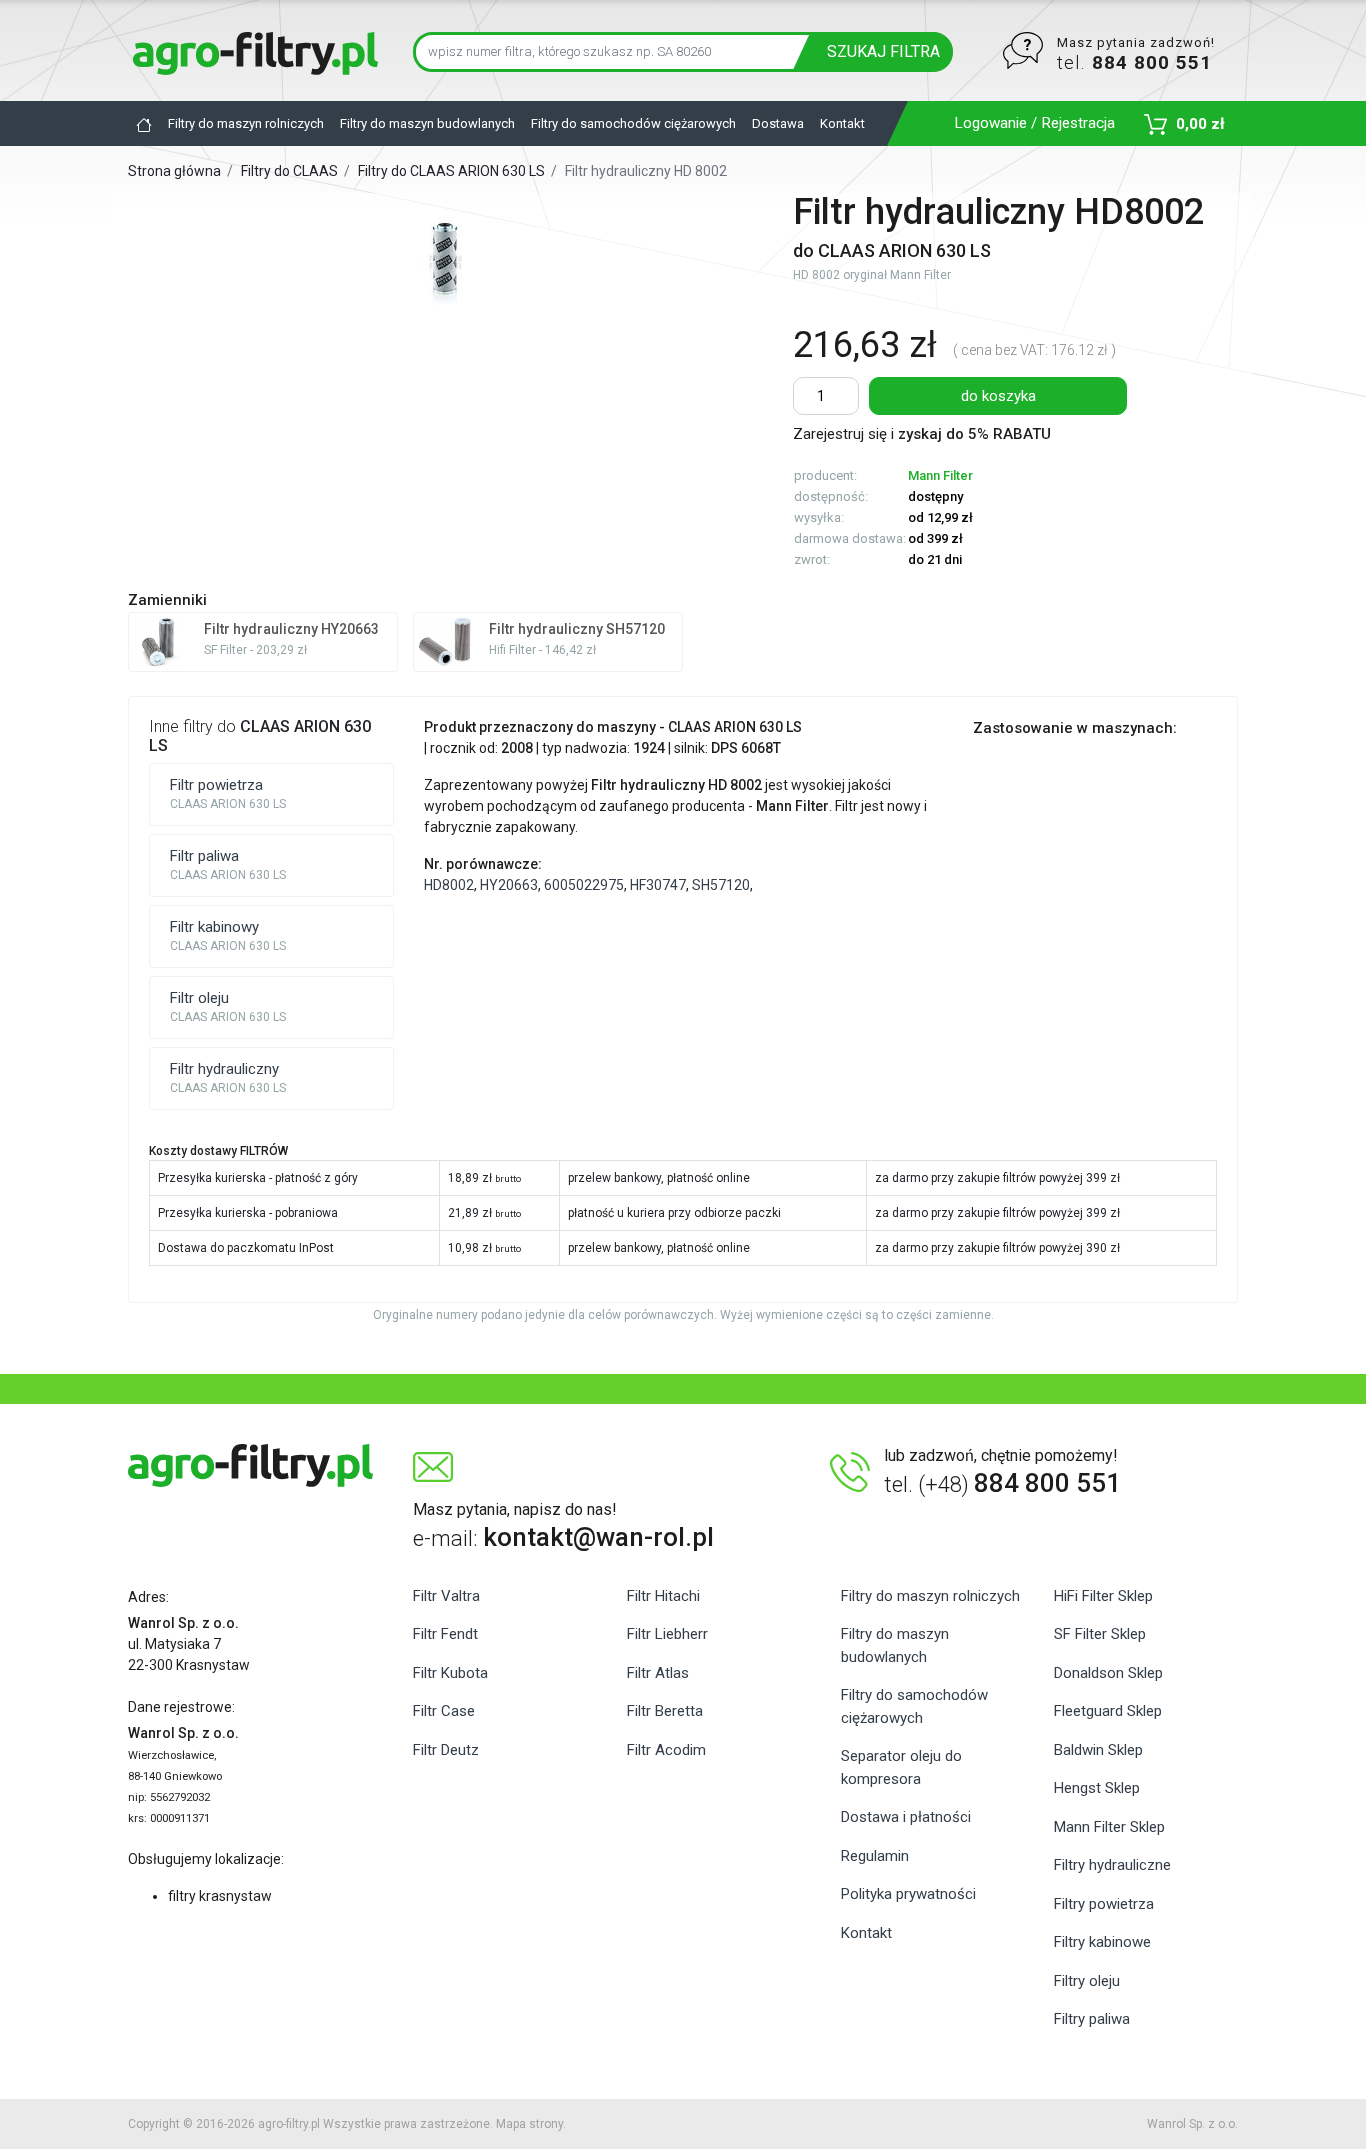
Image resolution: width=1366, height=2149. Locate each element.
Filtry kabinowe (1102, 1942)
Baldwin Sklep (1098, 1750)
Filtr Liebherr (667, 1634)
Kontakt (842, 123)
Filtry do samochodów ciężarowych (633, 123)
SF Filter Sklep (1100, 1634)
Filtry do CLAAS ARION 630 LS (453, 171)
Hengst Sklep (1097, 1788)
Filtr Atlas (658, 1673)
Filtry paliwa (1092, 2019)
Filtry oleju (1087, 1981)
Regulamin (875, 1856)
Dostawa (778, 123)
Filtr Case (444, 1711)
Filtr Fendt (445, 1634)
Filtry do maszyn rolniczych (246, 123)
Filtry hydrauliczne (1112, 1865)
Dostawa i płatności (906, 1817)
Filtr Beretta (665, 1711)
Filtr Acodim (666, 1750)
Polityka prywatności (908, 1894)
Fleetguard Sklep (1108, 1711)
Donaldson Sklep (1108, 1673)
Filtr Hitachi (663, 1596)
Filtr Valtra (446, 1596)
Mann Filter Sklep (1109, 1827)
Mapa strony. (531, 2124)
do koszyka (998, 396)
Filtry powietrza (1104, 1904)
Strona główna (176, 171)
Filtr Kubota (450, 1673)
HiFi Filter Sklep (1103, 1596)
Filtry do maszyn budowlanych (427, 123)
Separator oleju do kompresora (901, 1767)
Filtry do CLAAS (289, 171)
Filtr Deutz (446, 1750)
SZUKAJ (883, 51)
